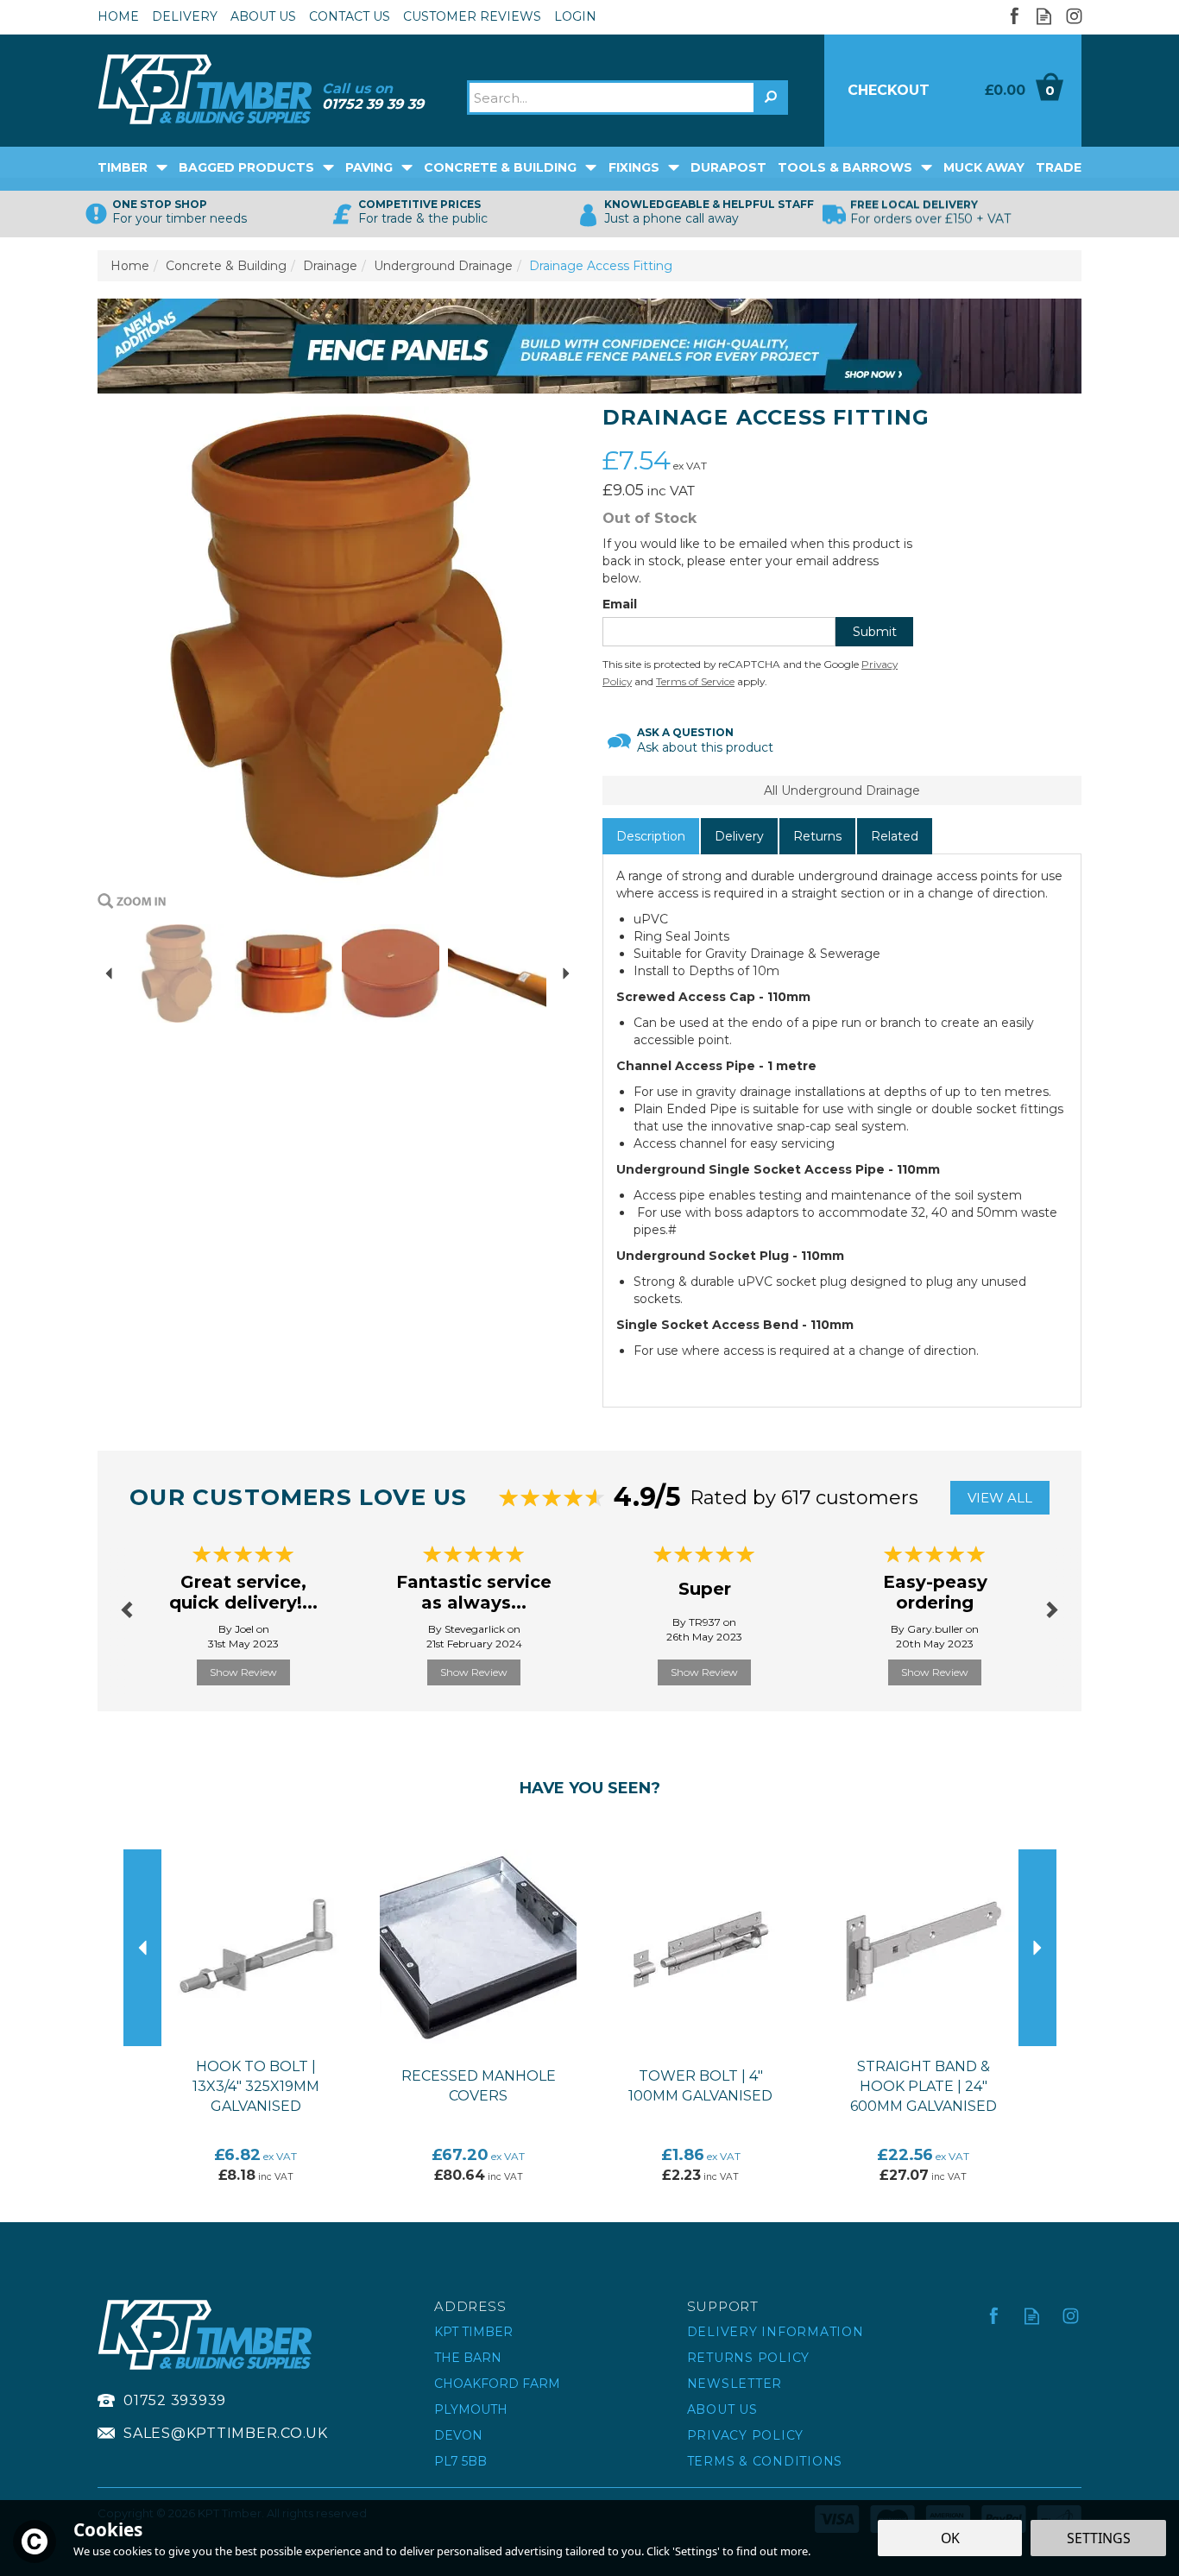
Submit (875, 632)
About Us (722, 2409)
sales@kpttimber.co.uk (226, 2433)
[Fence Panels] (589, 345)
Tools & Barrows (845, 167)
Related (895, 836)
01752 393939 (175, 2400)
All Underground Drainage (842, 790)
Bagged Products (246, 167)
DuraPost (728, 167)
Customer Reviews (472, 16)
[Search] (771, 98)
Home (118, 16)
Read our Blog (1044, 16)
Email (620, 604)
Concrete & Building (500, 167)
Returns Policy (749, 2358)
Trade (1059, 167)
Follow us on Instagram (1074, 16)
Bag (1017, 91)
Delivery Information (775, 2332)
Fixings (634, 167)
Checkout (889, 90)
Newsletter (735, 2384)
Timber (123, 167)
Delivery (739, 836)
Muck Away (984, 167)
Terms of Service (695, 681)
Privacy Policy (746, 2435)
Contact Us (350, 16)
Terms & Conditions (765, 2461)
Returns (817, 836)
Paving (369, 167)
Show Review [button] (243, 1672)
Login (575, 16)
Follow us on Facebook (1014, 16)
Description (651, 836)
